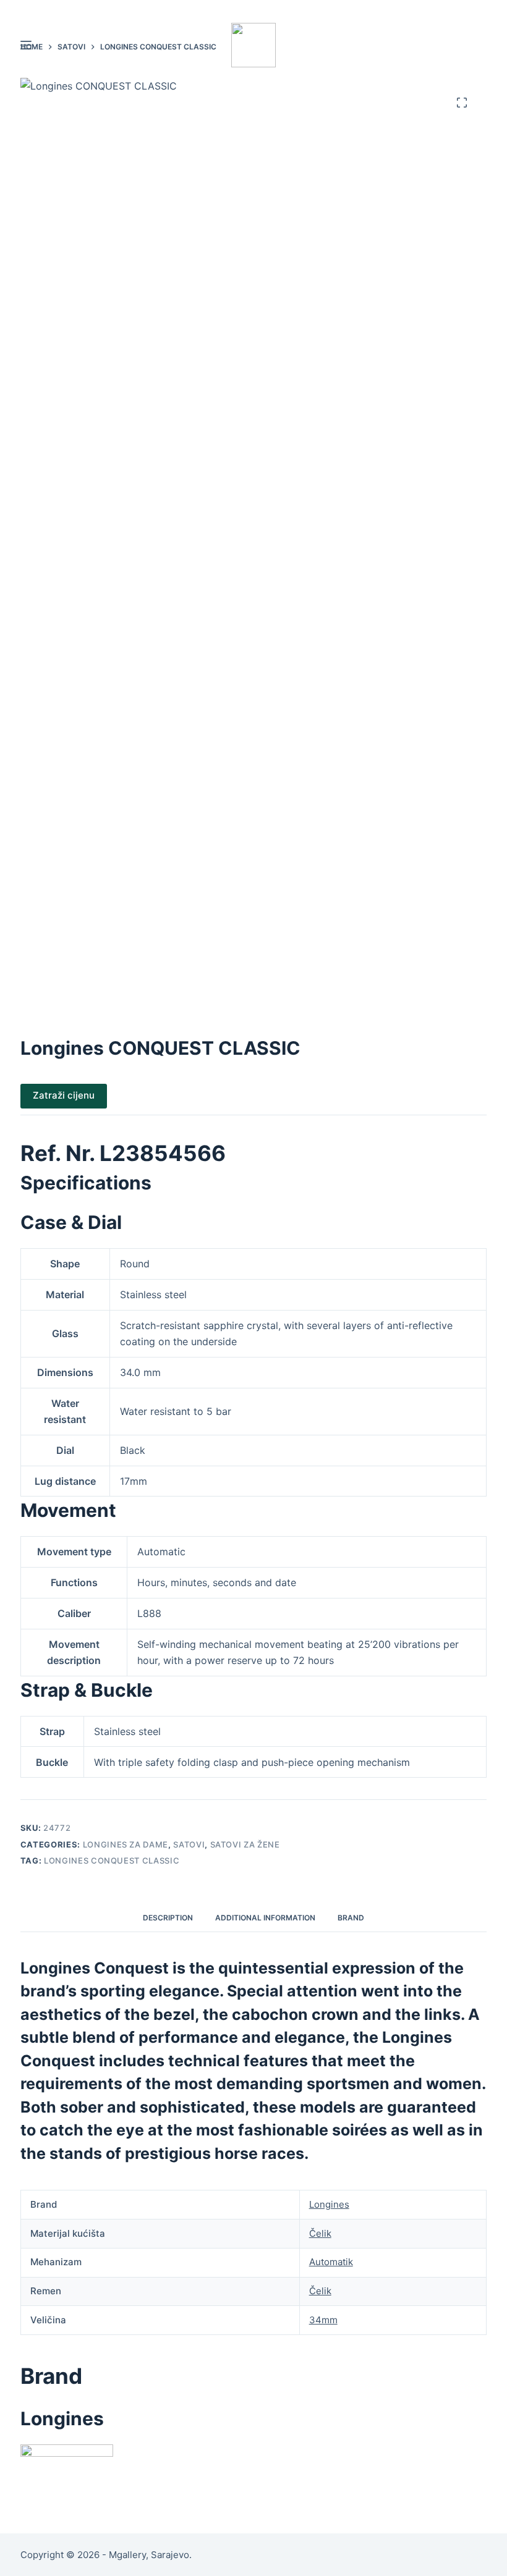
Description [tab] (168, 1918)
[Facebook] (463, 8)
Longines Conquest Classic (112, 1860)
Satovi (189, 1844)
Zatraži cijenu (64, 1095)
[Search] (482, 45)
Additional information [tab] (265, 1918)
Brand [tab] (351, 1918)
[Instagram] (482, 8)
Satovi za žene (245, 1844)
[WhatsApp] (445, 8)
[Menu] (26, 45)
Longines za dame (126, 1844)
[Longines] (67, 2467)
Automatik (331, 2262)
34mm (323, 2320)
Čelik (320, 2233)
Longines (329, 2204)
